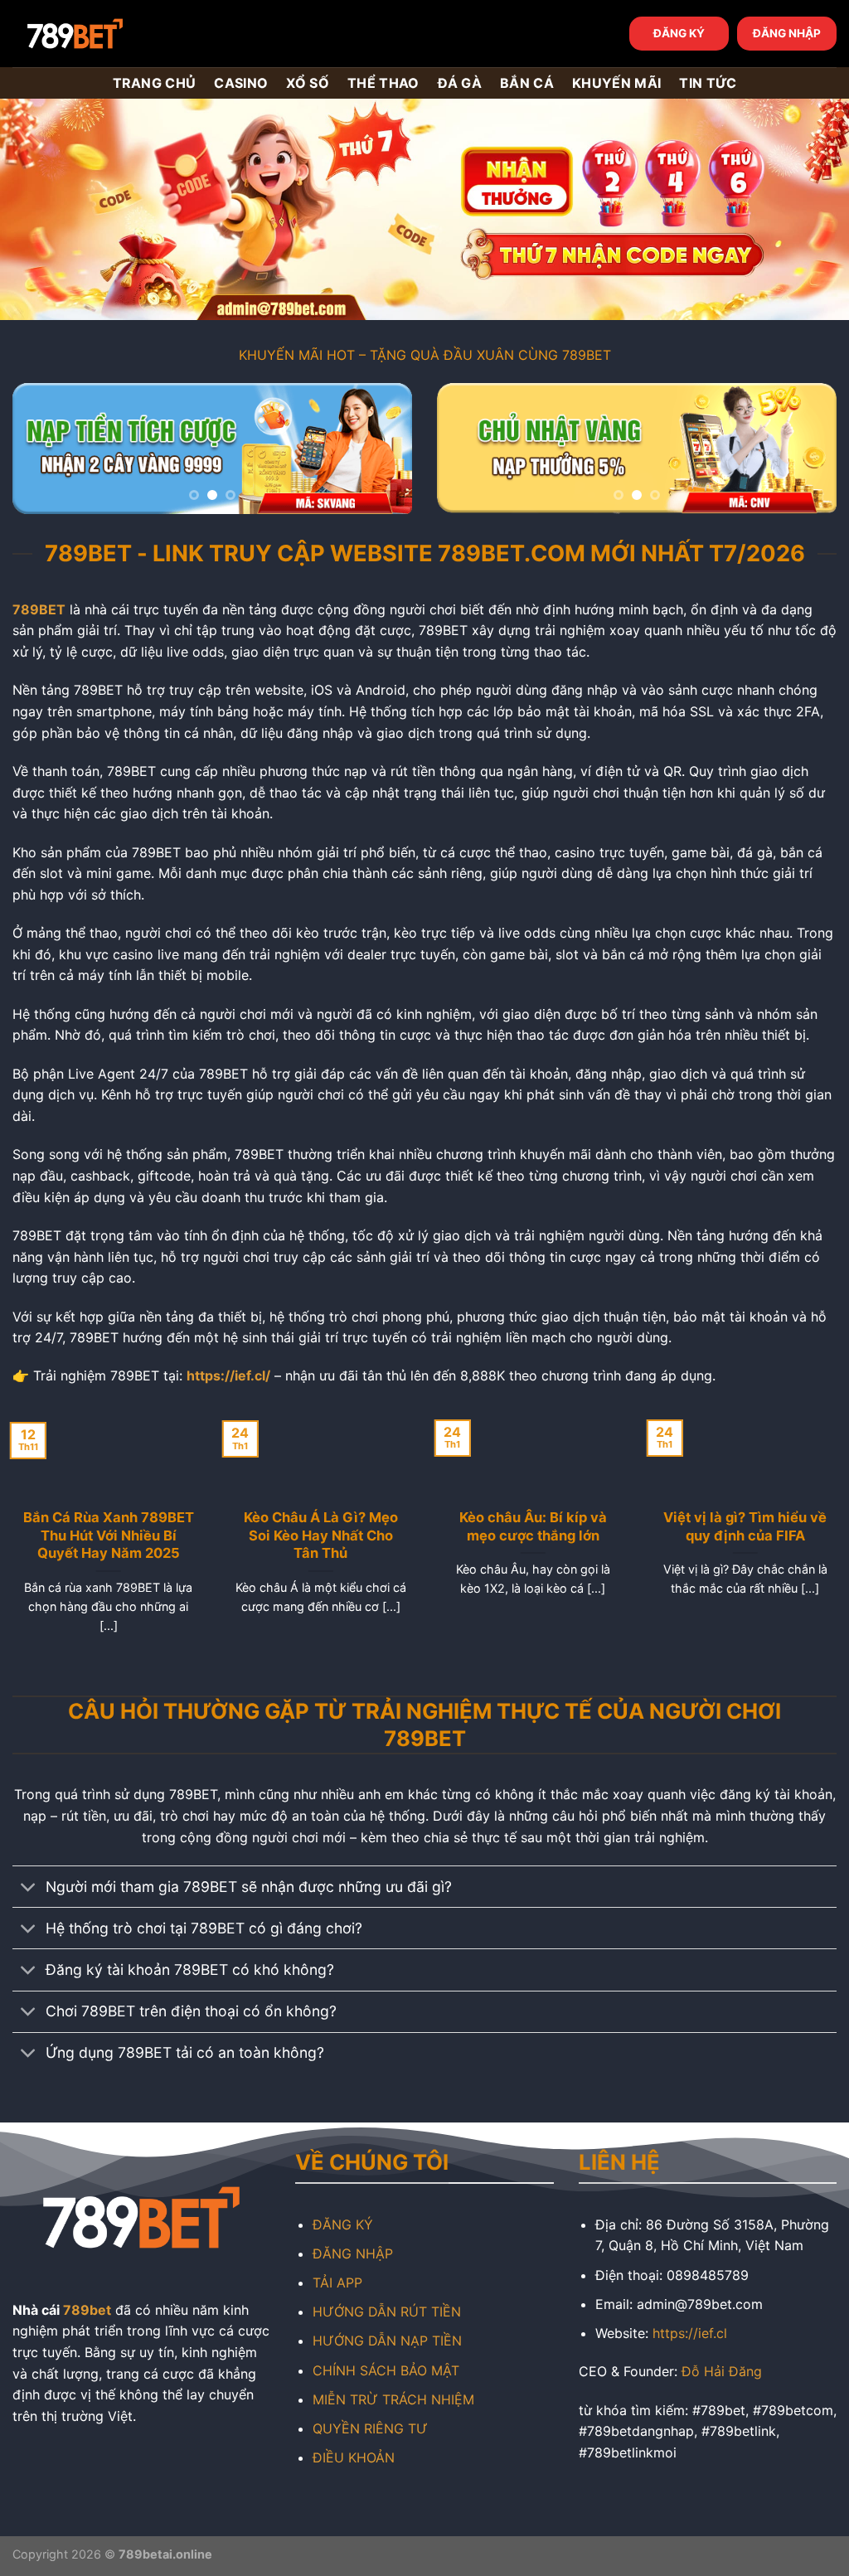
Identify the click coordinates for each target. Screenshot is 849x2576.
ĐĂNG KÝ (679, 33)
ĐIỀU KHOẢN (354, 2457)
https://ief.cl (690, 2333)
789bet (87, 2310)
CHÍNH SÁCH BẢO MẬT (386, 2370)
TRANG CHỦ (155, 83)
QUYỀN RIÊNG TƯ (370, 2428)
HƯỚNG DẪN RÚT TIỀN (387, 2312)
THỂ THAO (383, 83)
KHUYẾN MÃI (616, 83)
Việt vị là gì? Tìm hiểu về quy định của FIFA (743, 1526)
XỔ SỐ (308, 83)
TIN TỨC (708, 83)
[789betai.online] (105, 34)
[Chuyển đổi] (29, 1888)
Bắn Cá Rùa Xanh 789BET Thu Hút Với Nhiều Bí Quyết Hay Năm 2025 (106, 1535)
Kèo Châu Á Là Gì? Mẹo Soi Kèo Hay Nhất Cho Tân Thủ (318, 1535)
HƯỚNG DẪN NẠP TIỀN (387, 2341)
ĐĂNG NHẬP (787, 33)
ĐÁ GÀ (460, 83)
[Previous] (41, 451)
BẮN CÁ (527, 83)
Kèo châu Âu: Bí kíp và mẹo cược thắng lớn (531, 1526)
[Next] (383, 451)
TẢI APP (337, 2283)
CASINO (241, 83)
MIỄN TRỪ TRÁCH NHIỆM (393, 2399)
